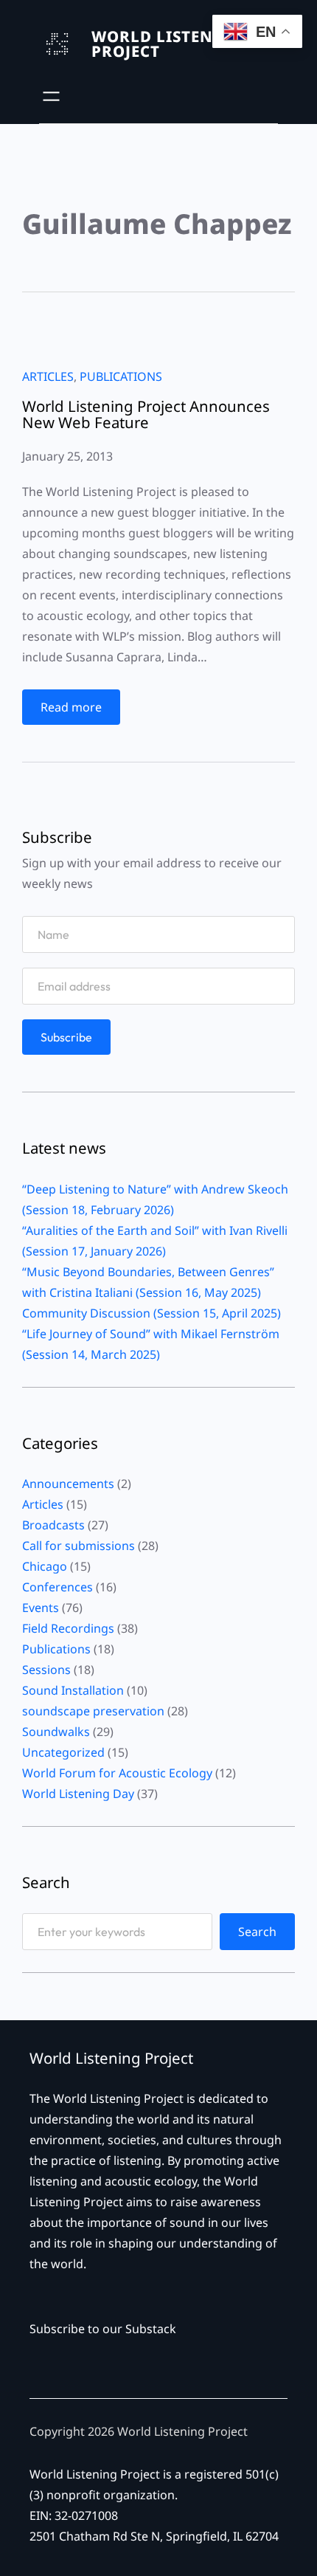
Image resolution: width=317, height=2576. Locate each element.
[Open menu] (51, 96)
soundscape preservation (93, 1711)
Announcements (68, 1484)
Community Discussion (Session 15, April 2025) (151, 1313)
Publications (121, 376)
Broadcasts (53, 1525)
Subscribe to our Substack (103, 2329)
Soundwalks (56, 1732)
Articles (48, 376)
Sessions (46, 1670)
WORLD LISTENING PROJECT (168, 44)
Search (257, 1932)
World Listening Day (78, 1794)
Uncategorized (63, 1752)
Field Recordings (68, 1628)
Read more (76, 712)
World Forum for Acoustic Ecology (117, 1773)
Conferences (58, 1587)
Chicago (45, 1566)
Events (41, 1608)
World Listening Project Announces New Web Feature (146, 414)
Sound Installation (73, 1690)
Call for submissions (79, 1546)
